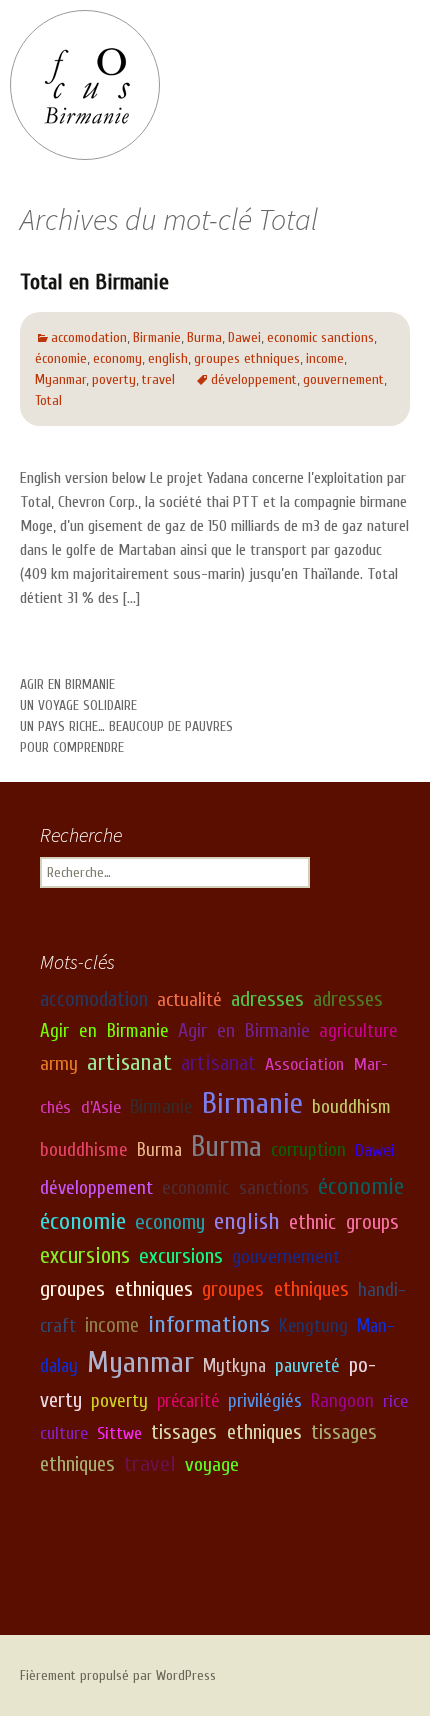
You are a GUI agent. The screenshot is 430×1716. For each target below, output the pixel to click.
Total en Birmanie (94, 282)
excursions (85, 1256)
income (325, 358)
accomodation (89, 337)
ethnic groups (344, 1222)
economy (117, 358)
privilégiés (265, 1401)
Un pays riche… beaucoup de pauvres (126, 726)
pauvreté (307, 1366)
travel (158, 379)
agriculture (358, 1031)
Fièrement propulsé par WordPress (118, 1675)
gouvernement (343, 379)
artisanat (129, 1062)
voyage (212, 1464)
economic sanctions (320, 337)
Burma (204, 337)
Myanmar (60, 379)
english (168, 358)
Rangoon (342, 1401)
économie (61, 358)
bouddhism (351, 1107)
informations (209, 1324)
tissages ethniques (226, 1432)
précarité (188, 1401)
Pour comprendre (72, 747)
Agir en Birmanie (67, 684)
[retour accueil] (85, 85)
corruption (308, 1150)
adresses (267, 999)
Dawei (244, 337)
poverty (114, 379)
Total (48, 400)
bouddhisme (84, 1150)
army (59, 1063)
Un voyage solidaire (78, 705)
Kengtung (313, 1326)
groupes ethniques (247, 358)
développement (254, 379)
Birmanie (157, 337)
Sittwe (119, 1433)
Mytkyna (234, 1366)
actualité (189, 1000)
